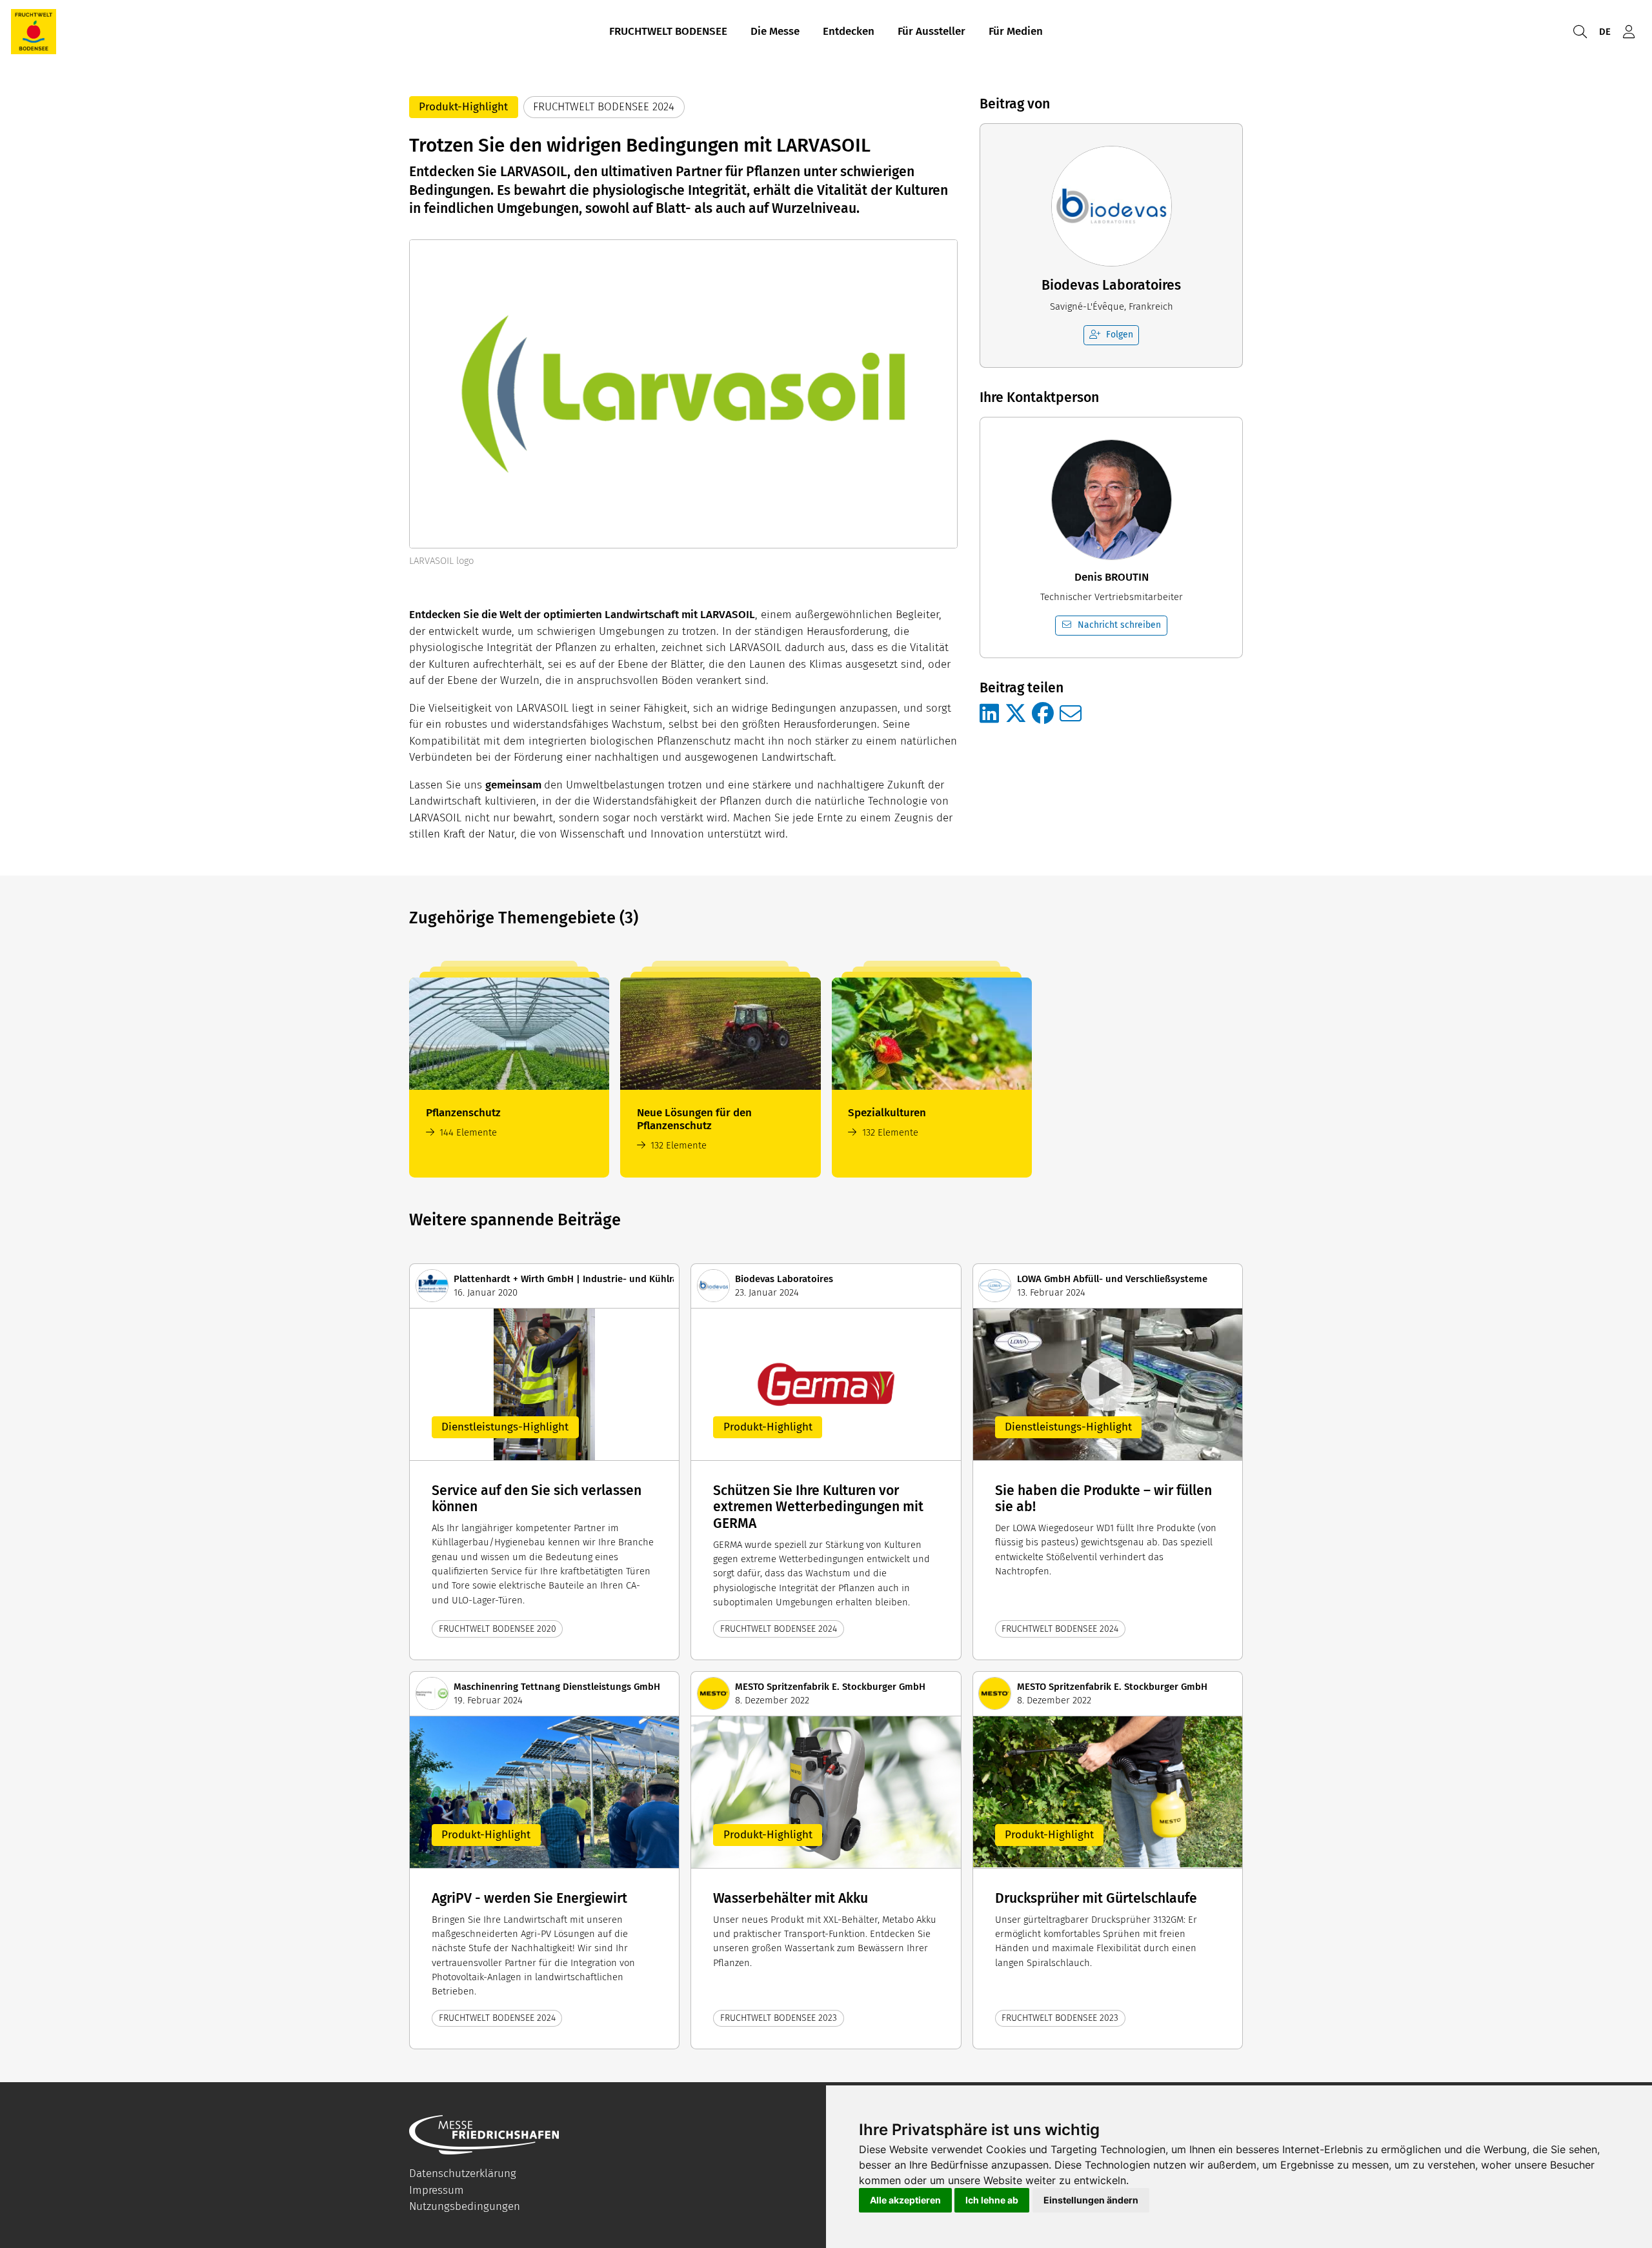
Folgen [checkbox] (1120, 335)
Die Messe (775, 31)
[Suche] (1580, 32)
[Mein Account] (1629, 32)
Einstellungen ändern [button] (1091, 2200)
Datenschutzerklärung (463, 2173)
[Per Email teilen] (1071, 714)
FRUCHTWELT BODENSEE (668, 31)
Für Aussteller (932, 31)
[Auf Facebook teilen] (1043, 714)
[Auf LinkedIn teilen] (989, 714)
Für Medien (1016, 31)
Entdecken (849, 31)
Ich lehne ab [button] (992, 2200)
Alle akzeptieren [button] (905, 2200)
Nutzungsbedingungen (465, 2206)
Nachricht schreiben (1119, 625)
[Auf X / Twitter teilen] (1016, 714)
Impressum (437, 2190)
